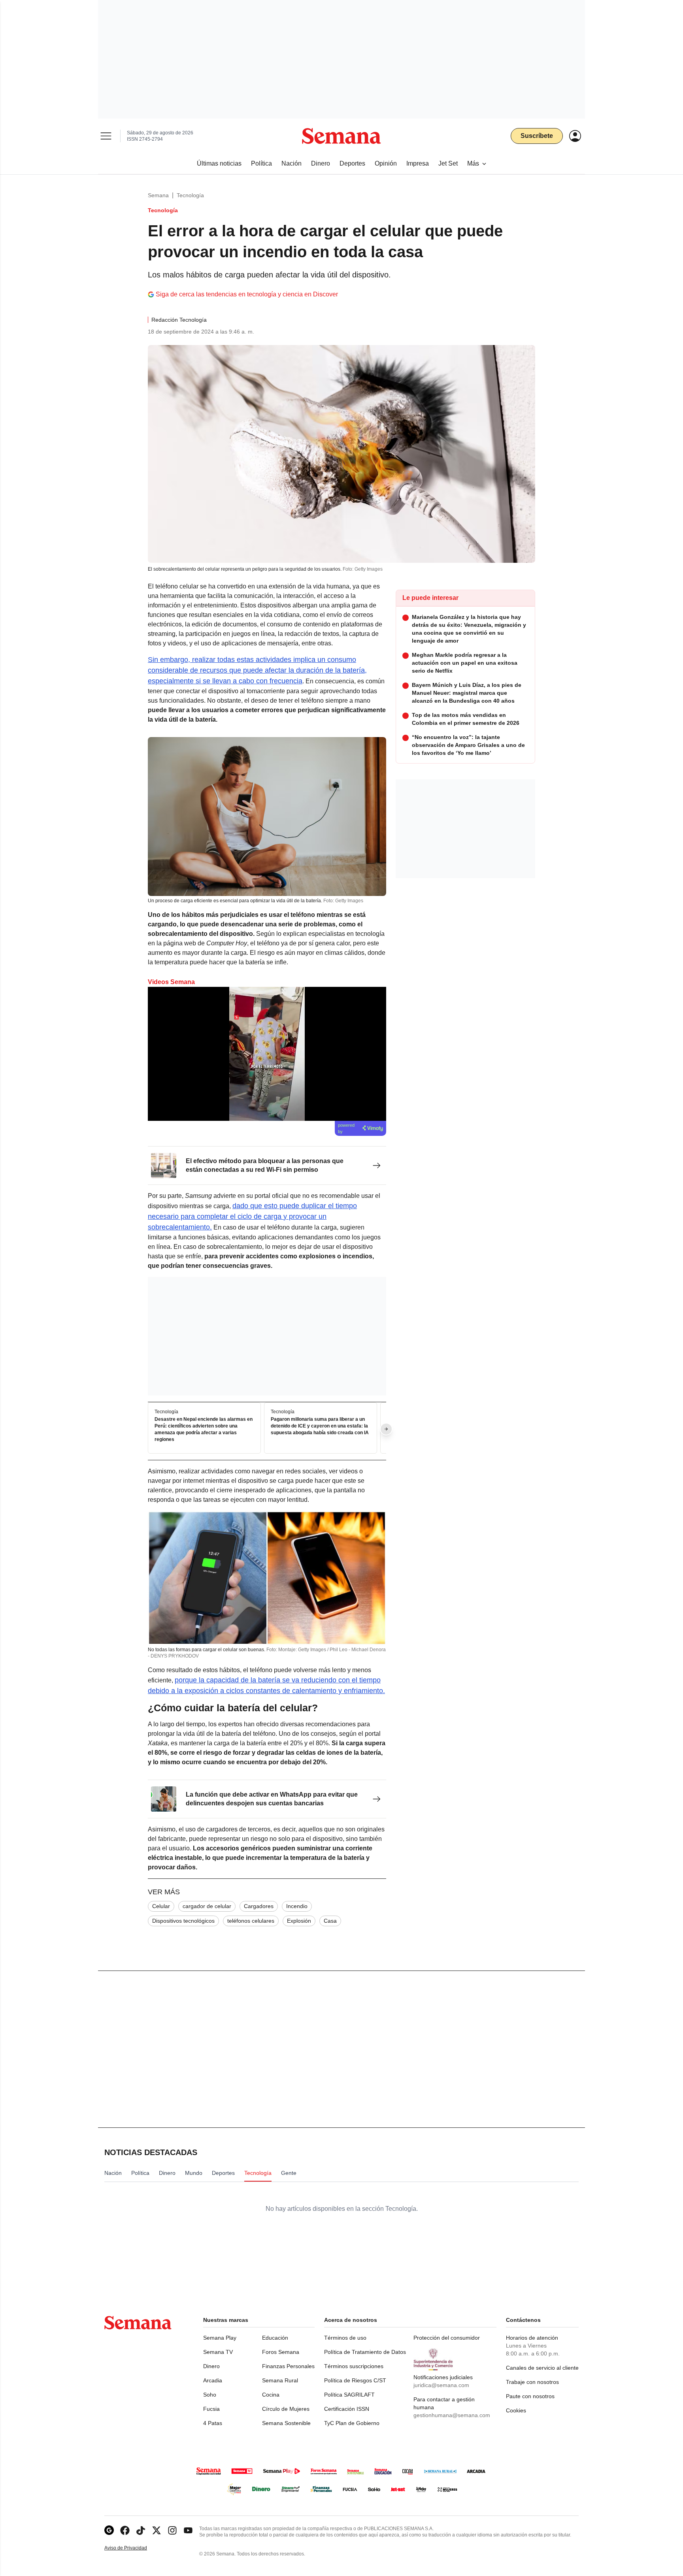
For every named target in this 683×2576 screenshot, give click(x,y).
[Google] (109, 2530)
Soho (210, 2395)
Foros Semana (281, 2352)
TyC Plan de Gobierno (352, 2423)
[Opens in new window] (125, 2530)
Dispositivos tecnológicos (183, 1921)
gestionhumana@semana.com (452, 2415)
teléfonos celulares (251, 1921)
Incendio (297, 1906)
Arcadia (213, 2380)
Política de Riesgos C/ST (355, 2380)
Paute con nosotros (530, 2396)
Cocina (271, 2395)
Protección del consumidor (447, 2338)
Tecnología (190, 195)
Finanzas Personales (288, 2366)
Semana (158, 195)
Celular (161, 1906)
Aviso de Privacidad (134, 2548)
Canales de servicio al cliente (542, 2368)
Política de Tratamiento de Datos (365, 2352)
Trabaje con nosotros (532, 2382)
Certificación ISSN (347, 2409)
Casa (330, 1921)
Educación (275, 2338)
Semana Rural (280, 2380)
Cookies (516, 2410)
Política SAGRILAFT (349, 2395)
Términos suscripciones (354, 2366)
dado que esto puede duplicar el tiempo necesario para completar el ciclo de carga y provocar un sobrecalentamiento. (252, 1216)
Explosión (299, 1921)
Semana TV (218, 2352)
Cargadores (259, 1906)
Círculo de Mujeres (286, 2409)
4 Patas (213, 2423)
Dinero (211, 2366)
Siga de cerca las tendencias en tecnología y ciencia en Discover (247, 294)
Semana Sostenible (286, 2423)
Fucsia (211, 2409)
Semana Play (220, 2338)
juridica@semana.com (441, 2385)
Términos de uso (345, 2338)
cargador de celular (207, 1906)
